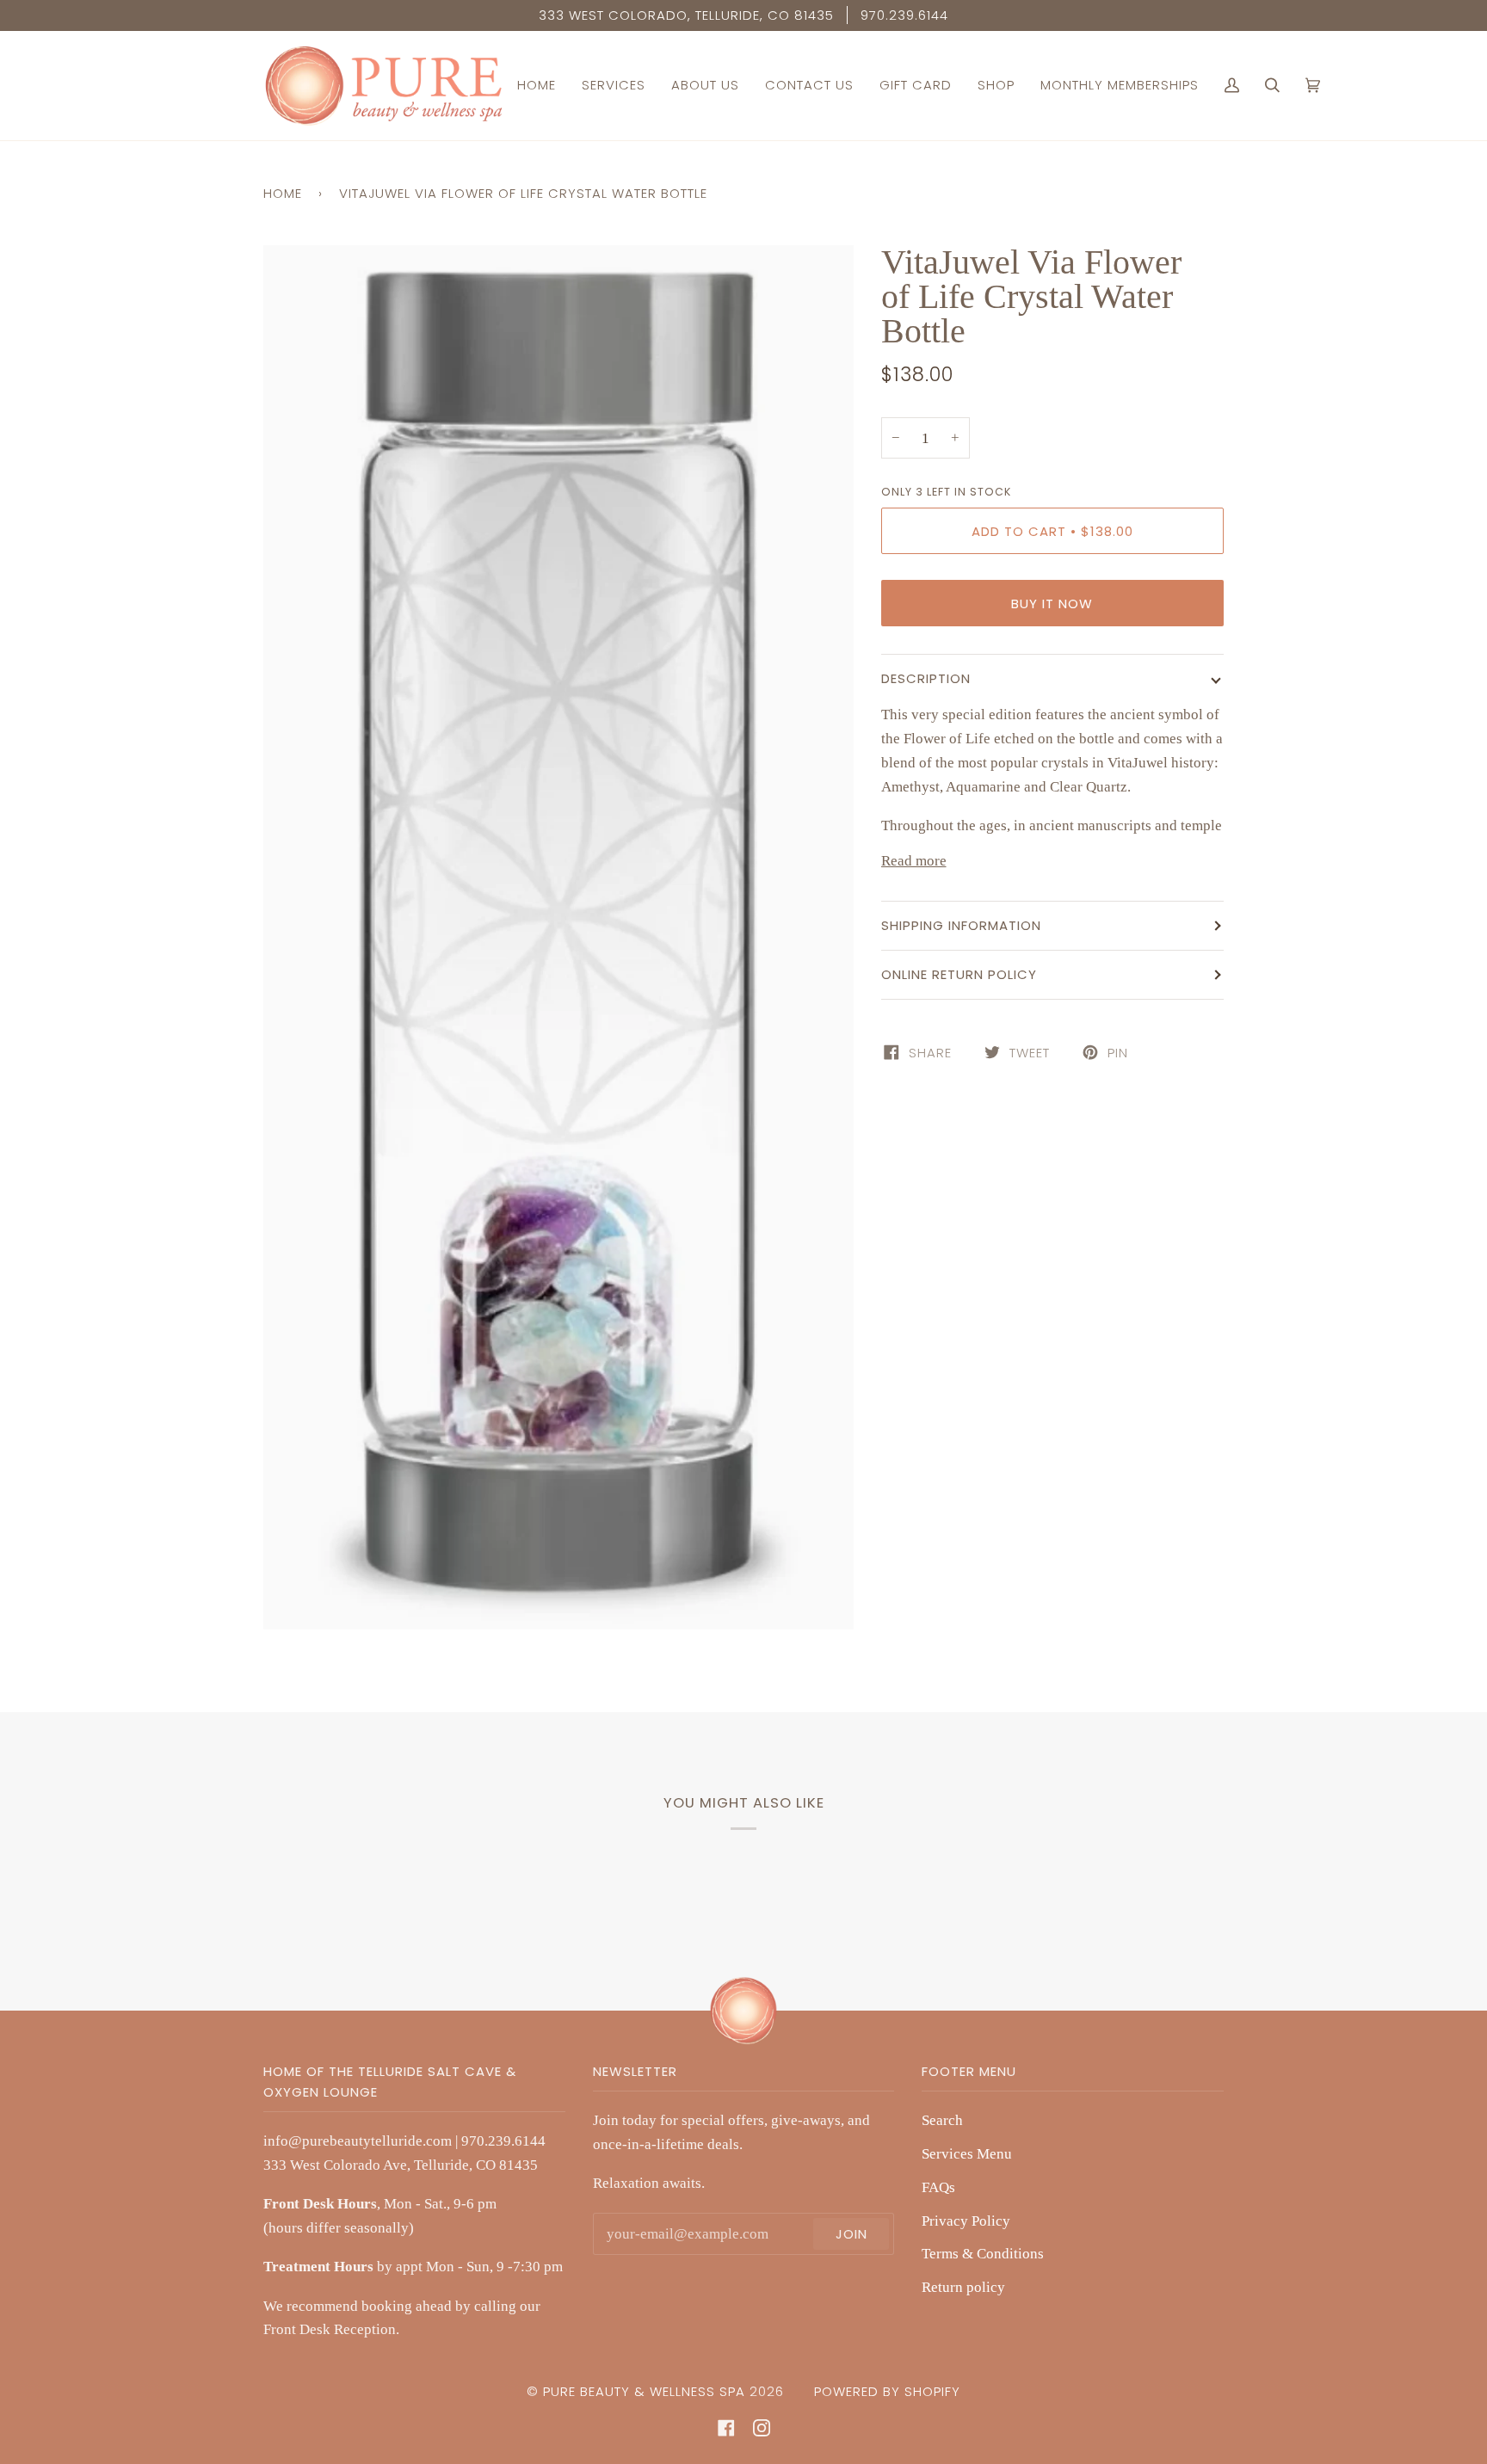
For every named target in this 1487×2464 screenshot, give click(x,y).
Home (283, 193)
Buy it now (1052, 604)
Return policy (963, 2287)
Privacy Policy (966, 2221)
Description (926, 678)
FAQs (938, 2187)
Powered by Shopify (887, 2391)
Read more (914, 860)
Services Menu (967, 2153)
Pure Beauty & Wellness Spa (644, 2391)
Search (942, 2120)
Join (851, 2234)
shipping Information (961, 925)
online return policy (959, 974)
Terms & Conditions (983, 2253)
